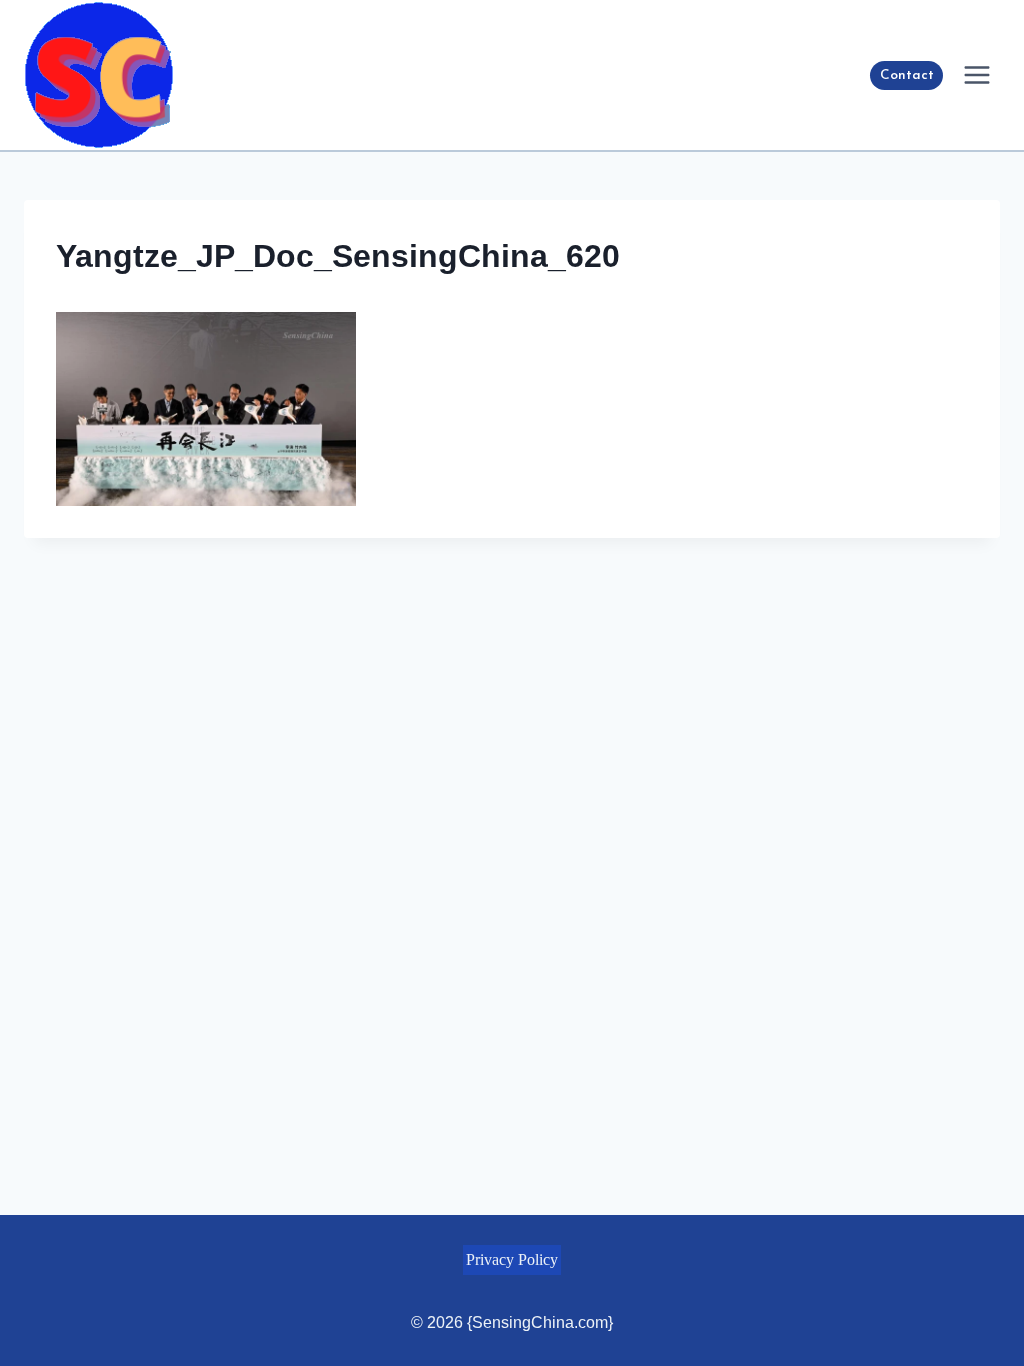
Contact (907, 75)
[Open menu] (976, 74)
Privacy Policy (512, 1259)
